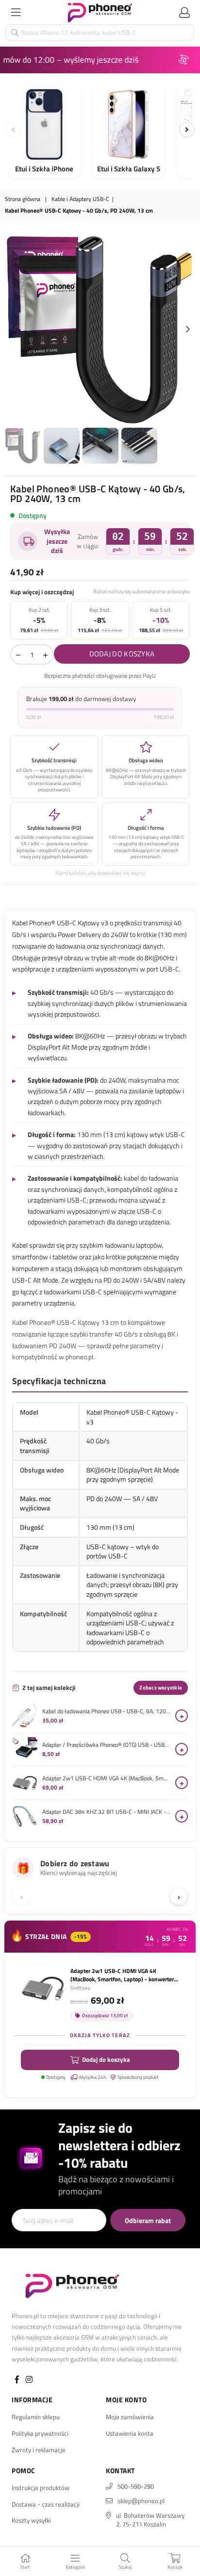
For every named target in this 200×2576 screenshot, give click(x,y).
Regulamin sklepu (36, 2417)
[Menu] (16, 12)
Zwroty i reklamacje (39, 2450)
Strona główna (23, 199)
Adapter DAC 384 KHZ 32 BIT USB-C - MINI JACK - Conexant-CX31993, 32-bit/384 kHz (106, 1812)
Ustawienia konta (130, 2433)
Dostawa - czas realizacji (46, 2504)
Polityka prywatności (40, 2433)
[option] (100, 330)
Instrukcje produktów (41, 2488)
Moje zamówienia (130, 2417)
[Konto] (184, 12)
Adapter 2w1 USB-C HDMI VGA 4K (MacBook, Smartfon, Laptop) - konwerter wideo (106, 1778)
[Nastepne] (187, 130)
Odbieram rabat (148, 2220)
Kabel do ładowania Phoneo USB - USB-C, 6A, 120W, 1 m (106, 1711)
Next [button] (188, 330)
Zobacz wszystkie (161, 1688)
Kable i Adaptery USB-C (80, 199)
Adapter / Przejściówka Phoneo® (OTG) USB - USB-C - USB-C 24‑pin (106, 1745)
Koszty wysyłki (31, 2520)
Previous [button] (12, 330)
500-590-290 (136, 2486)
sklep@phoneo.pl (141, 2501)
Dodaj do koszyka (106, 2059)
